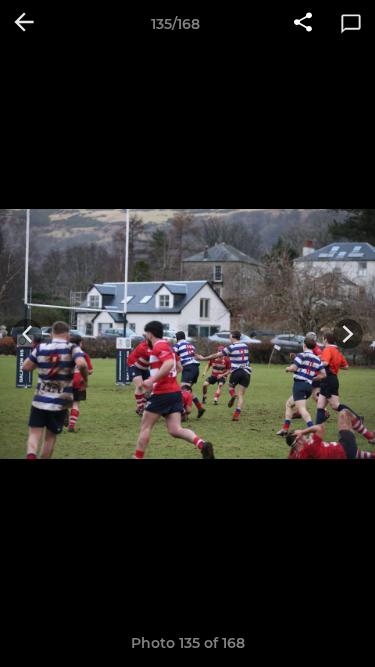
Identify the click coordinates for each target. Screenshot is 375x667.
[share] (303, 24)
